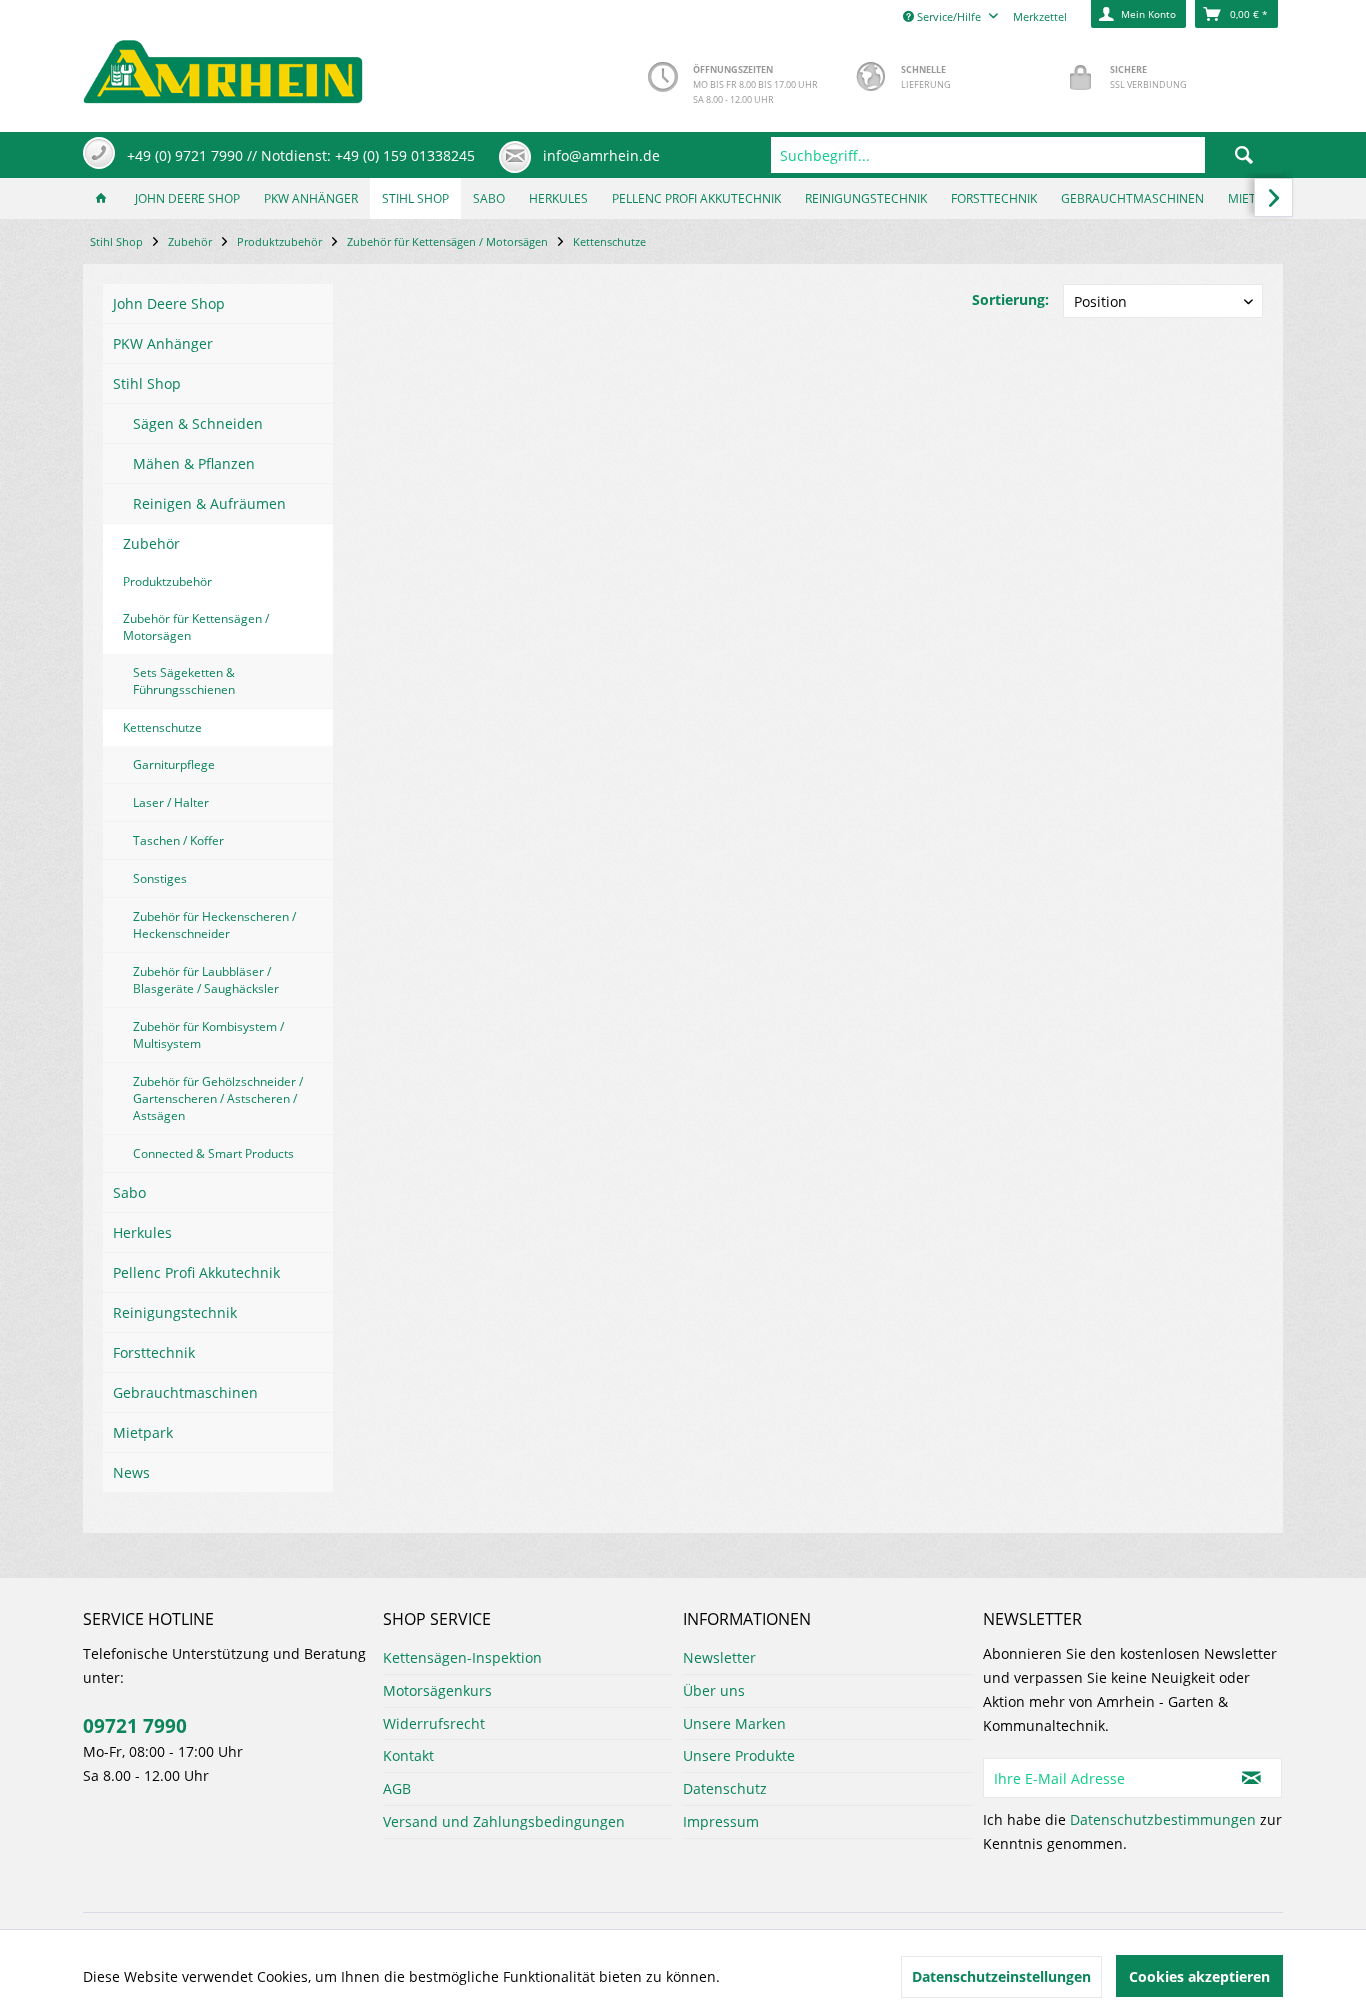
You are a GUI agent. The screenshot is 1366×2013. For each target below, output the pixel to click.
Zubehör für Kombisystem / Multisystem (208, 1035)
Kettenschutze (162, 727)
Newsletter (719, 1657)
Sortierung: (1010, 299)
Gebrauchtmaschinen (185, 1392)
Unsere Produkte (739, 1755)
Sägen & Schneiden (198, 423)
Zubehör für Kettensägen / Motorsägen (196, 627)
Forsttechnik (154, 1352)
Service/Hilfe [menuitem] (949, 16)
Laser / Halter (171, 802)
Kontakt (408, 1755)
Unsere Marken (734, 1723)
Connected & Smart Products (213, 1153)
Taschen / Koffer (178, 840)
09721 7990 (135, 1726)
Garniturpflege (174, 764)
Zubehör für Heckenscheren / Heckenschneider (214, 925)
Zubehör (151, 543)
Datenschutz (725, 1788)
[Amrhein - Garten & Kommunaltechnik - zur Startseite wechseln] (223, 67)
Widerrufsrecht (434, 1723)
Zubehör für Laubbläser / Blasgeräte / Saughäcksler (206, 980)
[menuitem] (1027, 155)
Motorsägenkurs (437, 1690)
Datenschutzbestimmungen (1163, 1819)
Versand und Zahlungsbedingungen (504, 1821)
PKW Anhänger (163, 343)
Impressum (721, 1821)
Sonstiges (160, 878)
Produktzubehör (167, 581)
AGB (397, 1788)
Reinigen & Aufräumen (209, 503)
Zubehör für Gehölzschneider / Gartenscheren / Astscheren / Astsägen (218, 1098)
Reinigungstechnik (175, 1312)
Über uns (714, 1690)
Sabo (129, 1192)
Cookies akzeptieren (1199, 1976)
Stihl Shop (147, 383)
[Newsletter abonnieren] (1252, 1778)
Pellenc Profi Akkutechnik (196, 1272)
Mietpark (143, 1432)
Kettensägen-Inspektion (462, 1657)
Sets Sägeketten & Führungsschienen (184, 681)
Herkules (142, 1232)
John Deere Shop (169, 303)
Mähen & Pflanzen (194, 463)
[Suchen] (1244, 155)
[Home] (101, 198)
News (131, 1472)
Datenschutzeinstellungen (1001, 1976)
